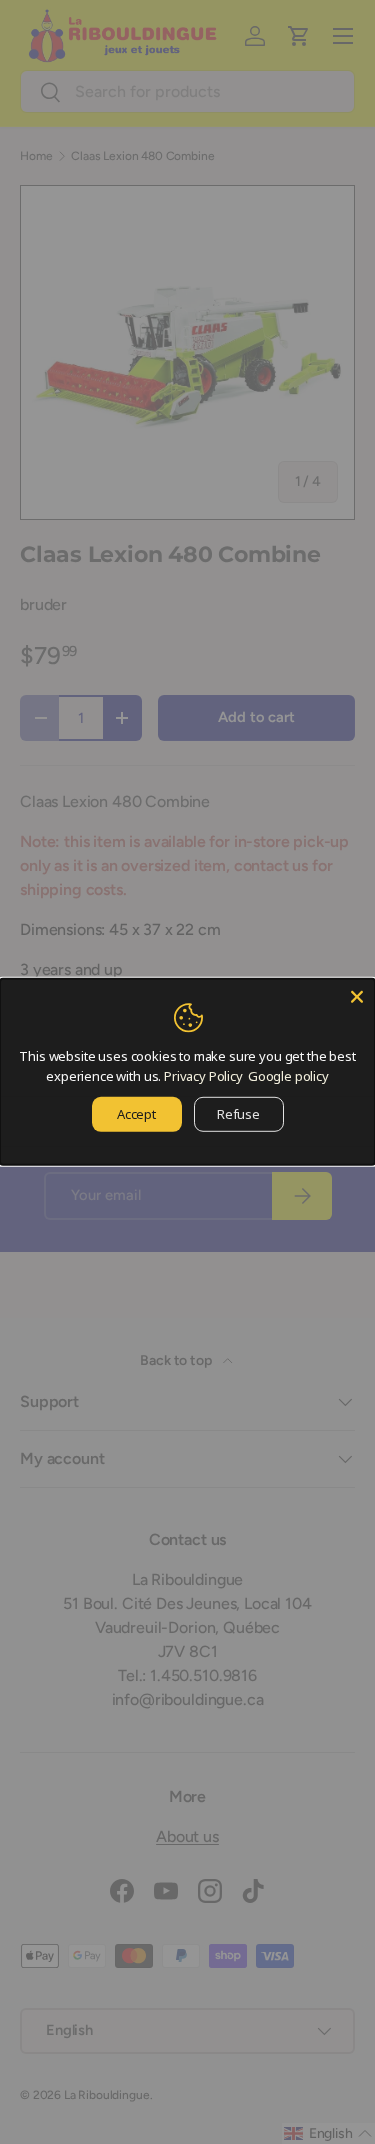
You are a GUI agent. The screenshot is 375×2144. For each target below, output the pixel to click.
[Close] (357, 997)
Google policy (288, 1075)
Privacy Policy (203, 1075)
